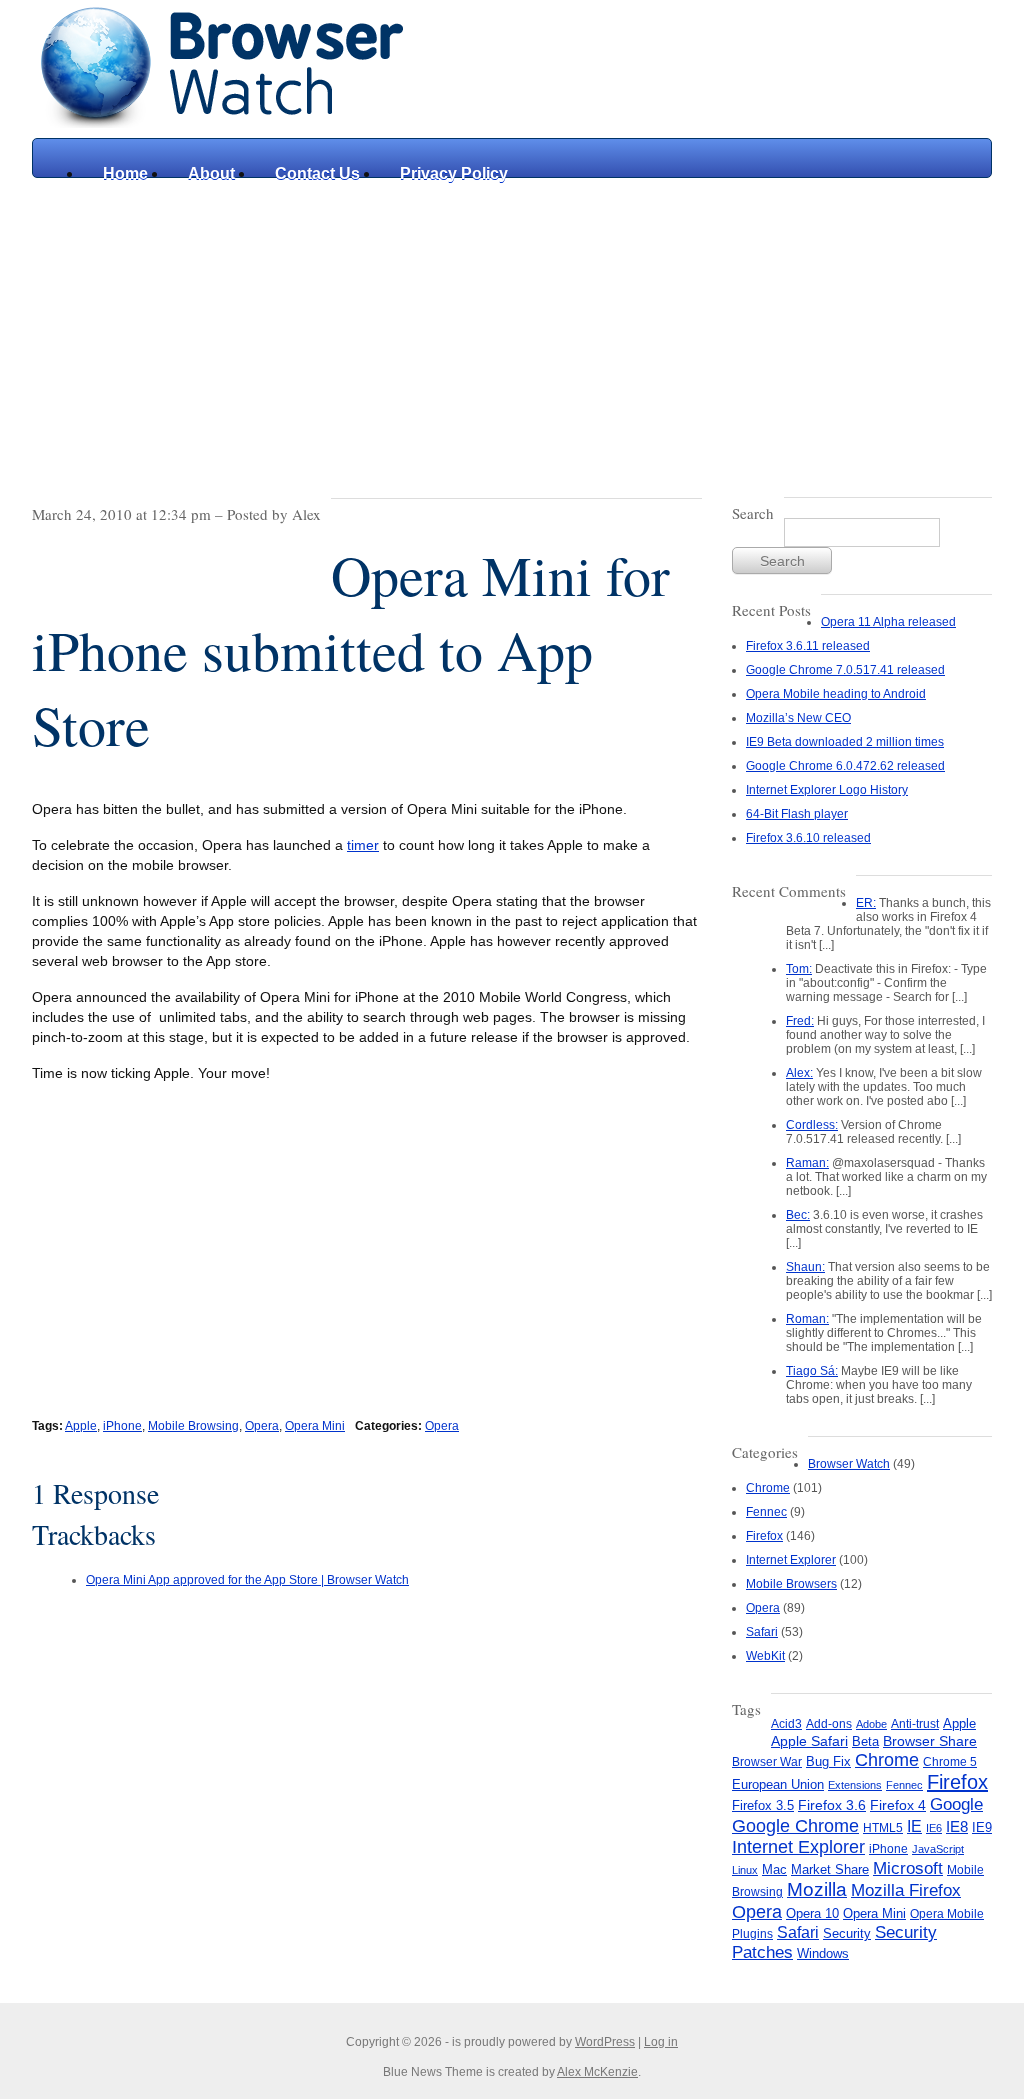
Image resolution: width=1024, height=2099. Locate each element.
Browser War (767, 1762)
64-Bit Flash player (797, 814)
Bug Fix (828, 1761)
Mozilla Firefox (906, 1890)
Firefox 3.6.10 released (808, 838)
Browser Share (930, 1741)
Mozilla (817, 1889)
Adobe (871, 1724)
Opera (262, 1426)
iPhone (122, 1426)
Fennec (766, 1512)
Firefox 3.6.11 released (808, 646)
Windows (823, 1953)
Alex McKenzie (597, 2072)
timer (363, 845)
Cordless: (812, 1125)
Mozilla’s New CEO (798, 718)
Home (125, 173)
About (211, 173)
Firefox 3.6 (832, 1805)
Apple (81, 1426)
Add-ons (829, 1724)
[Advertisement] (512, 328)
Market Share (830, 1869)
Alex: (799, 1073)
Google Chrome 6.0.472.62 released (845, 766)
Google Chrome (795, 1825)
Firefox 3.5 (763, 1805)
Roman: (807, 1319)
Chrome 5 (950, 1762)
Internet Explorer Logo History (827, 790)
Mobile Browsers (791, 1584)
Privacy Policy (454, 173)
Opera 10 (812, 1913)
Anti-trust (915, 1724)
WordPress (605, 2042)
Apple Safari (809, 1741)
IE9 (982, 1827)
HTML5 (883, 1828)
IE (914, 1826)
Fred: (800, 1021)
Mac (774, 1870)
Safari (762, 1632)
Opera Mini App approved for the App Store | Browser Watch (247, 1580)
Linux (745, 1870)
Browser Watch (849, 1464)
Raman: (807, 1163)
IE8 (957, 1826)
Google (956, 1804)
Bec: (798, 1215)
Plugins (752, 1934)
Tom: (799, 969)
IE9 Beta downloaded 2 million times (845, 742)
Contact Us (317, 173)
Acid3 (786, 1724)
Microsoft (908, 1868)
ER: (866, 903)
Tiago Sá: (812, 1371)
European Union (778, 1784)
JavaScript (938, 1849)
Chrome (768, 1488)
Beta (865, 1741)
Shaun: (805, 1267)
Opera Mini (315, 1426)
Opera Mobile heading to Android (836, 694)
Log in (661, 2042)
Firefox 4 (898, 1805)
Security (847, 1933)
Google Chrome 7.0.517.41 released (845, 670)
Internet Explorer (791, 1560)
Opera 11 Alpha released (888, 622)
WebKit (765, 1656)
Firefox (764, 1536)
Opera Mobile (947, 1914)
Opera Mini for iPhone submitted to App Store (351, 649)
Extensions (855, 1785)
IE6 (934, 1828)
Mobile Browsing (193, 1426)
